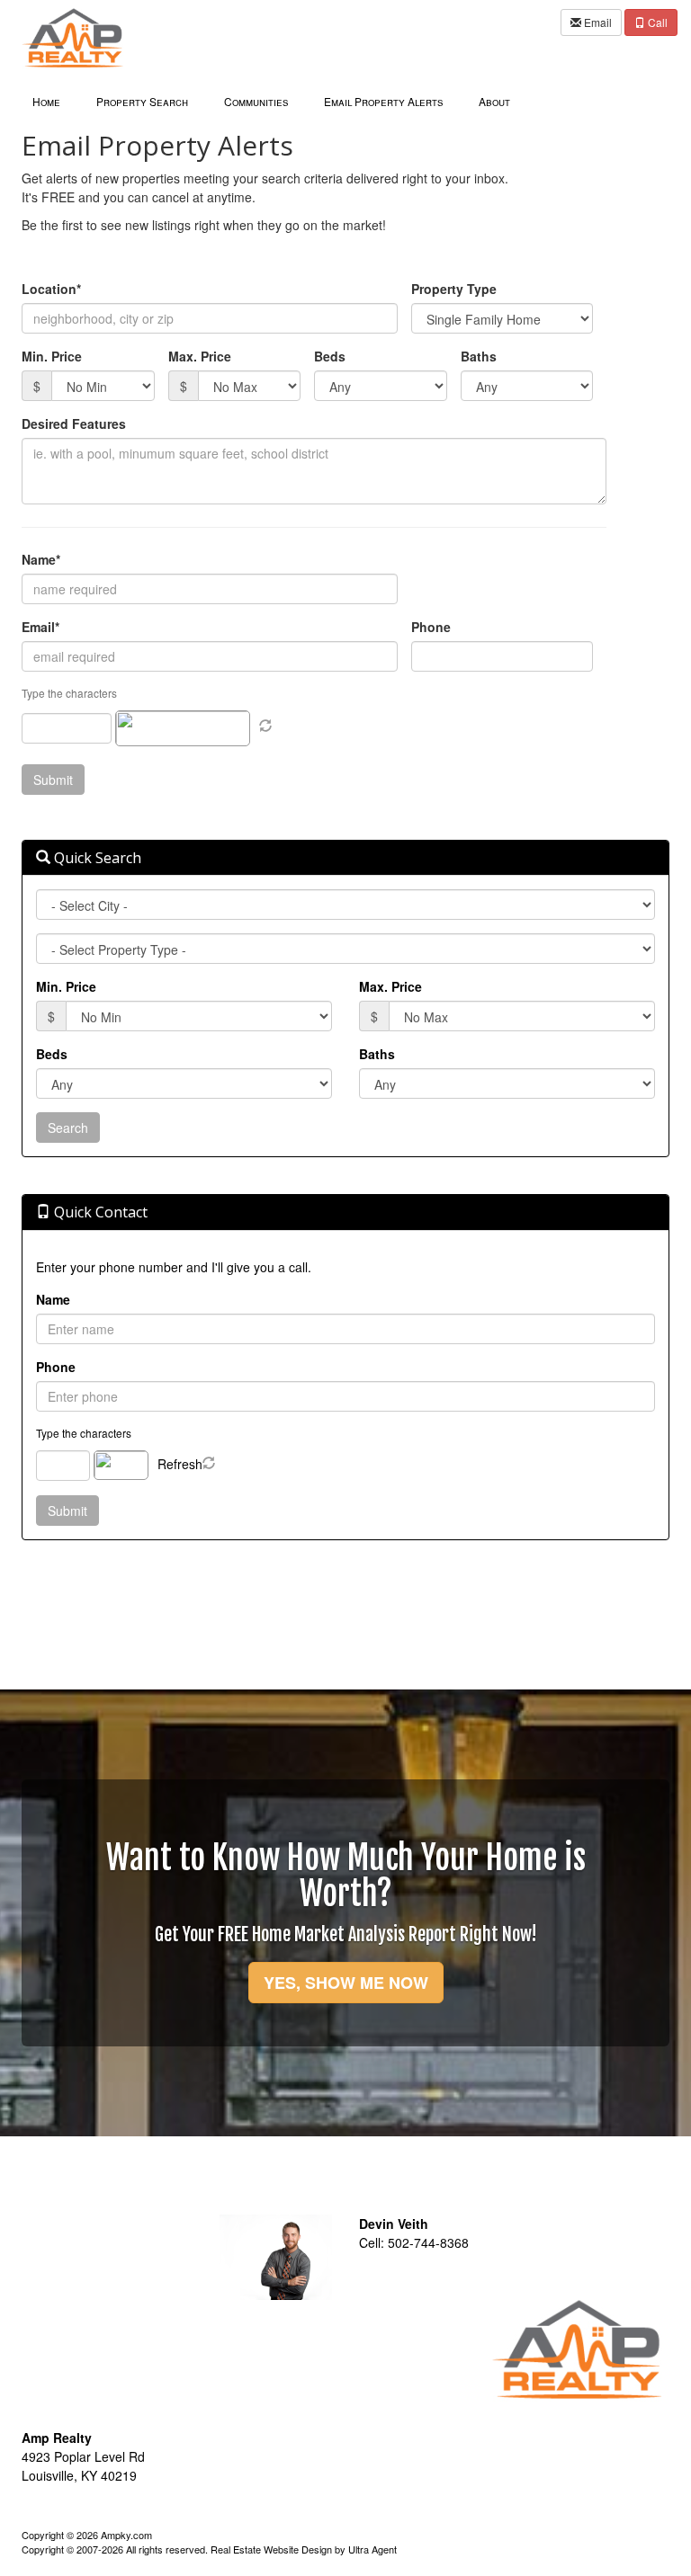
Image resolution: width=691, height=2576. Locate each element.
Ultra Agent (372, 2549)
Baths (479, 356)
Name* (41, 559)
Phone (431, 627)
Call (656, 22)
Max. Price (200, 356)
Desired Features (74, 423)
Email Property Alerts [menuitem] (383, 101)
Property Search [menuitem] (142, 101)
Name (53, 1299)
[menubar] (271, 100)
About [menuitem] (494, 101)
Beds (330, 356)
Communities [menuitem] (256, 101)
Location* (51, 289)
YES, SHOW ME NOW (346, 1983)
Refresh (180, 1464)
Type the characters (84, 1433)
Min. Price (52, 356)
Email (597, 22)
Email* (40, 627)
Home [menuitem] (46, 101)
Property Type (454, 289)
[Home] (73, 36)
